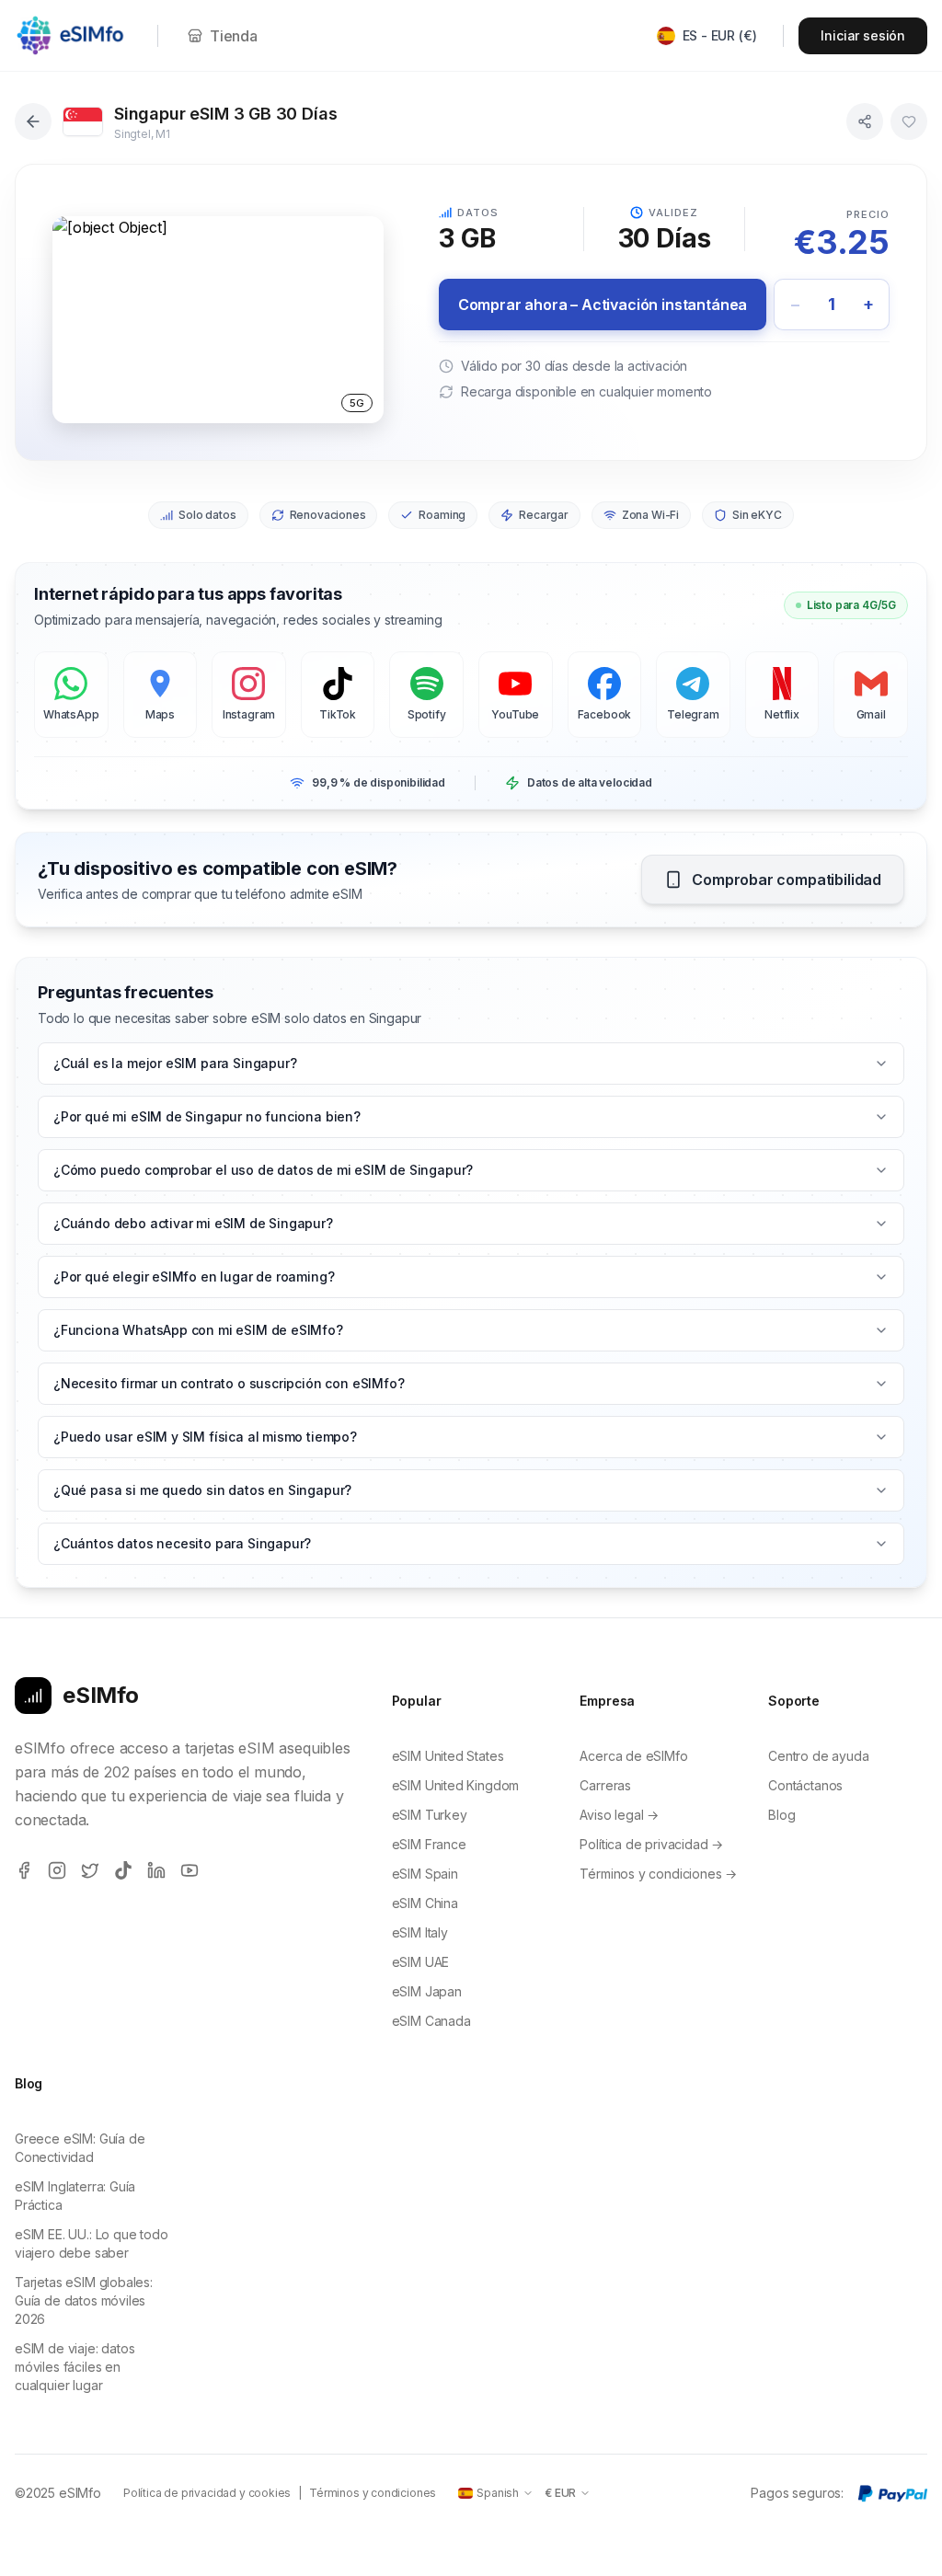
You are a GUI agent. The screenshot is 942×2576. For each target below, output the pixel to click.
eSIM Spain (425, 1874)
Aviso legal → (619, 1815)
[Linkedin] (156, 1870)
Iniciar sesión (863, 35)
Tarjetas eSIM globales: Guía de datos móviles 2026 (84, 2300)
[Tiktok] (123, 1870)
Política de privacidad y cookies (207, 2493)
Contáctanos (805, 1785)
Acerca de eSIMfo (633, 1756)
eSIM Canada (431, 2021)
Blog (781, 1815)
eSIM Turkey (430, 1815)
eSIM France (429, 1844)
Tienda (234, 36)
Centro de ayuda (818, 1756)
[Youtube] (190, 1870)
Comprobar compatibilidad (787, 880)
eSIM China (425, 1903)
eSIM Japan (427, 1991)
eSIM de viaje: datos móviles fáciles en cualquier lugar (75, 2367)
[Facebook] (24, 1870)
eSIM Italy (420, 1932)
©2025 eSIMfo (58, 2493)
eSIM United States (448, 1756)
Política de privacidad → (651, 1844)
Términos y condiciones (373, 2493)
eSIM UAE (421, 1962)
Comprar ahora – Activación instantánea (603, 305)
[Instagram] (57, 1870)
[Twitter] (90, 1870)
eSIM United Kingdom (456, 1785)
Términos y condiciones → (658, 1874)
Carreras (605, 1785)
